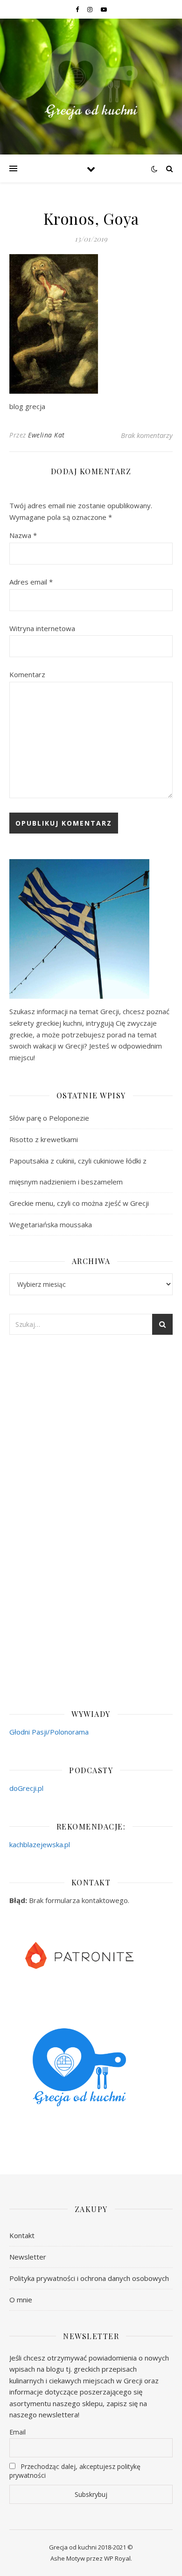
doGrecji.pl (26, 1788)
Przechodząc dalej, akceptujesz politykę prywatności (75, 2471)
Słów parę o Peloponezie (49, 1118)
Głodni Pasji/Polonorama (49, 1732)
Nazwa (23, 535)
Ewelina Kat (46, 435)
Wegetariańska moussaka (51, 1224)
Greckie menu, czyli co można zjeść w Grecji (79, 1203)
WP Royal (117, 2558)
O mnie (21, 2300)
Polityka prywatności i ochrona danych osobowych (89, 2278)
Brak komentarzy (147, 435)
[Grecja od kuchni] (91, 81)
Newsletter (28, 2257)
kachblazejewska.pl (40, 1844)
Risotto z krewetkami (44, 1139)
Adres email (31, 582)
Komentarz (27, 674)
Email (17, 2432)
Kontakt (22, 2235)
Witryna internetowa (42, 628)
